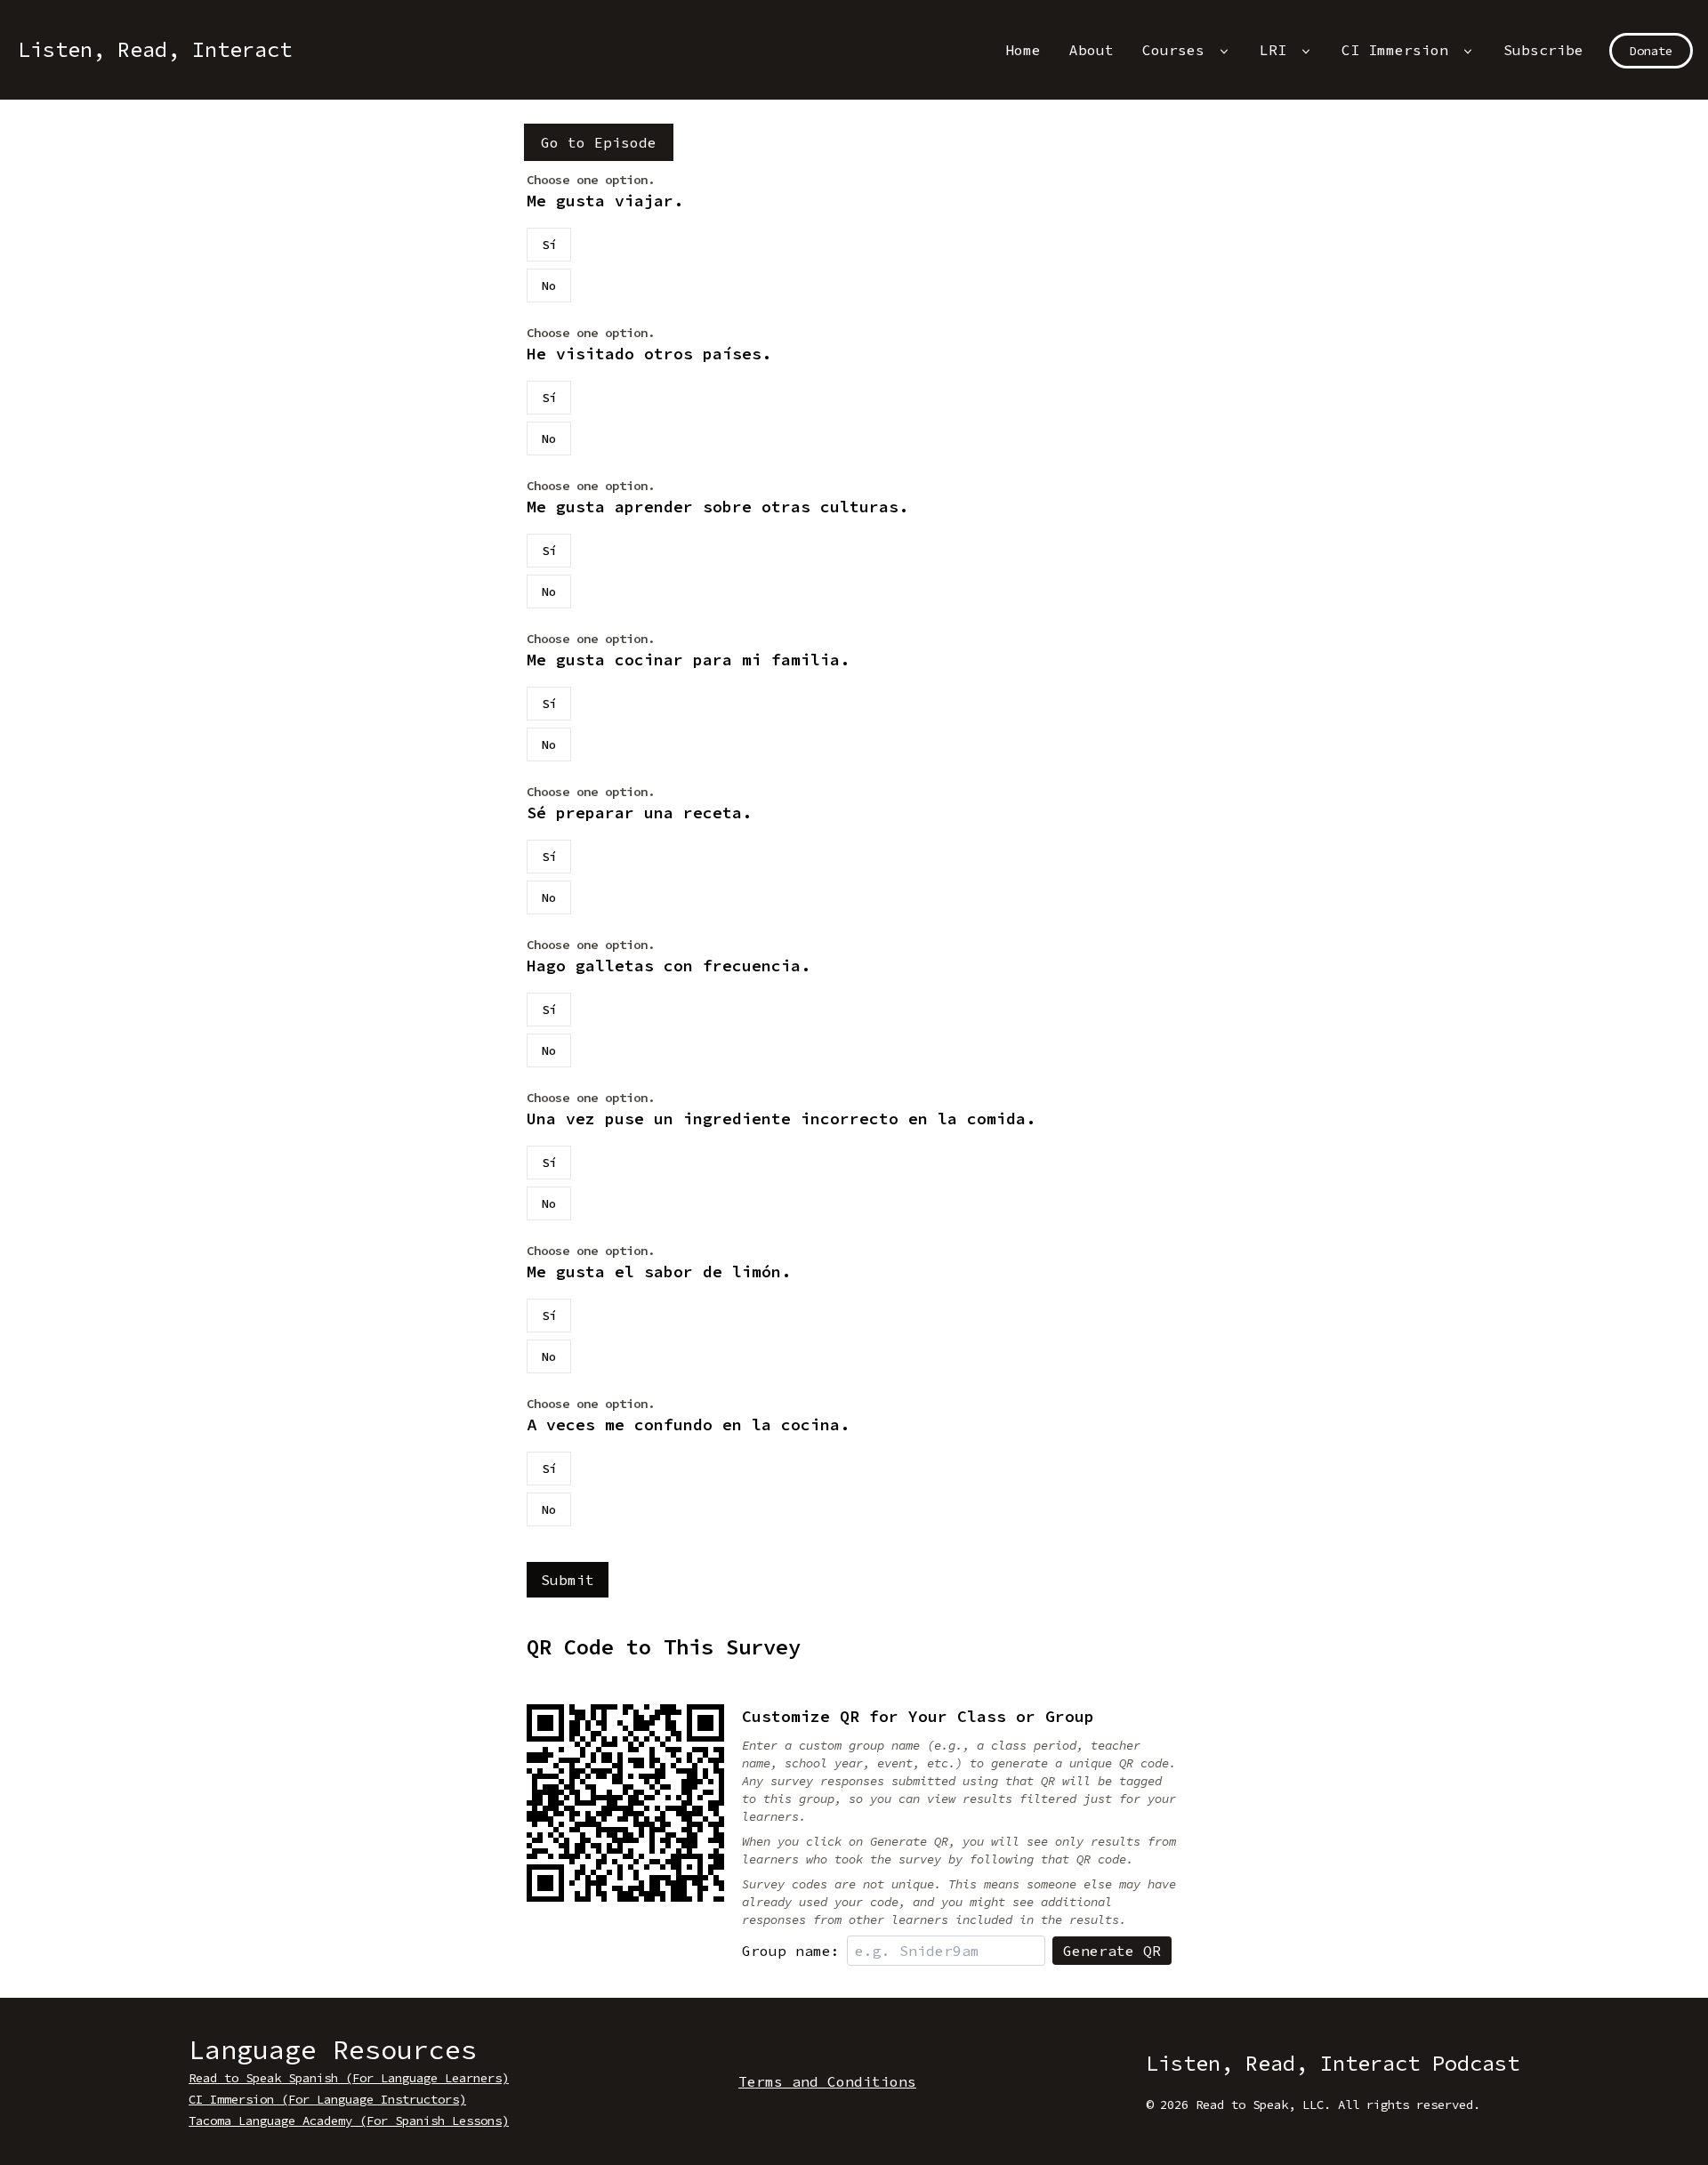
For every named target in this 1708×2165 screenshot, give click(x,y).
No (549, 286)
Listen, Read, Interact (155, 49)
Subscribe (1543, 50)
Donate (1651, 51)
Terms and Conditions (827, 2081)
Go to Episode (599, 142)
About (1092, 50)
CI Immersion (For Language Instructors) (327, 2099)
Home (1023, 50)
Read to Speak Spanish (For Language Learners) (349, 2078)
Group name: (791, 1951)
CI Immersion (1399, 50)
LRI (1277, 50)
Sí (549, 245)
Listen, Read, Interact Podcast (1333, 2063)
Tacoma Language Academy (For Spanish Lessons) (349, 2121)
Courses (1178, 50)
